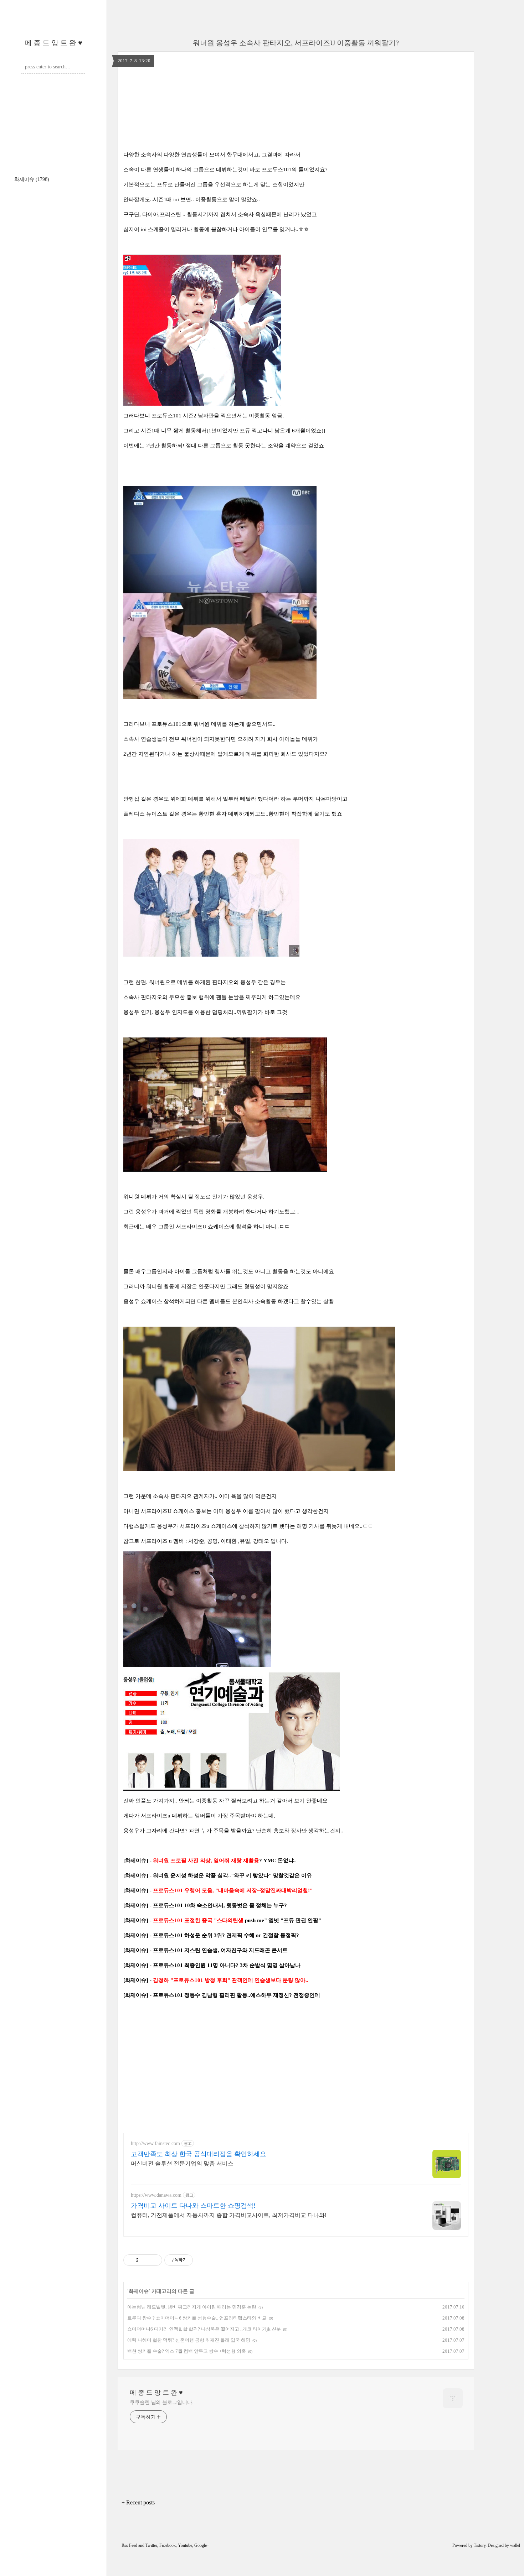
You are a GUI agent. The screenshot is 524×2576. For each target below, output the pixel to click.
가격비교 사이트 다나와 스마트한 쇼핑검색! (193, 2206)
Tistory (480, 2545)
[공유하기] (145, 2260)
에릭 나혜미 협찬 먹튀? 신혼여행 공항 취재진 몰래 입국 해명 (189, 2340)
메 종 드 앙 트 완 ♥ (53, 43)
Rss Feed (129, 2545)
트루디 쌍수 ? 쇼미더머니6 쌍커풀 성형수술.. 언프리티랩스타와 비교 (197, 2318)
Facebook (168, 2545)
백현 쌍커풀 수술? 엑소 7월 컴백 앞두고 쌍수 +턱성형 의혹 (187, 2351)
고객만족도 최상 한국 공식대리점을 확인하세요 (199, 2154)
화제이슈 (32, 179)
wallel (515, 2545)
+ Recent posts (138, 2502)
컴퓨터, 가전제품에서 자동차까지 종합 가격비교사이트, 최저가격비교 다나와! (229, 2215)
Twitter (151, 2545)
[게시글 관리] (154, 2260)
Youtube (185, 2545)
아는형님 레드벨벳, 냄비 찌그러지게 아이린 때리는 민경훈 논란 (192, 2307)
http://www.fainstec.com (155, 2143)
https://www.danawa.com (156, 2195)
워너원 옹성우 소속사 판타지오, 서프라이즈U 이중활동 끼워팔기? (296, 43)
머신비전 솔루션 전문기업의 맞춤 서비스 (182, 2163)
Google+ (202, 2545)
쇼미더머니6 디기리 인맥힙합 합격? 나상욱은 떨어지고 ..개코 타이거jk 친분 (204, 2329)
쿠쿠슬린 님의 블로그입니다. (162, 2402)
